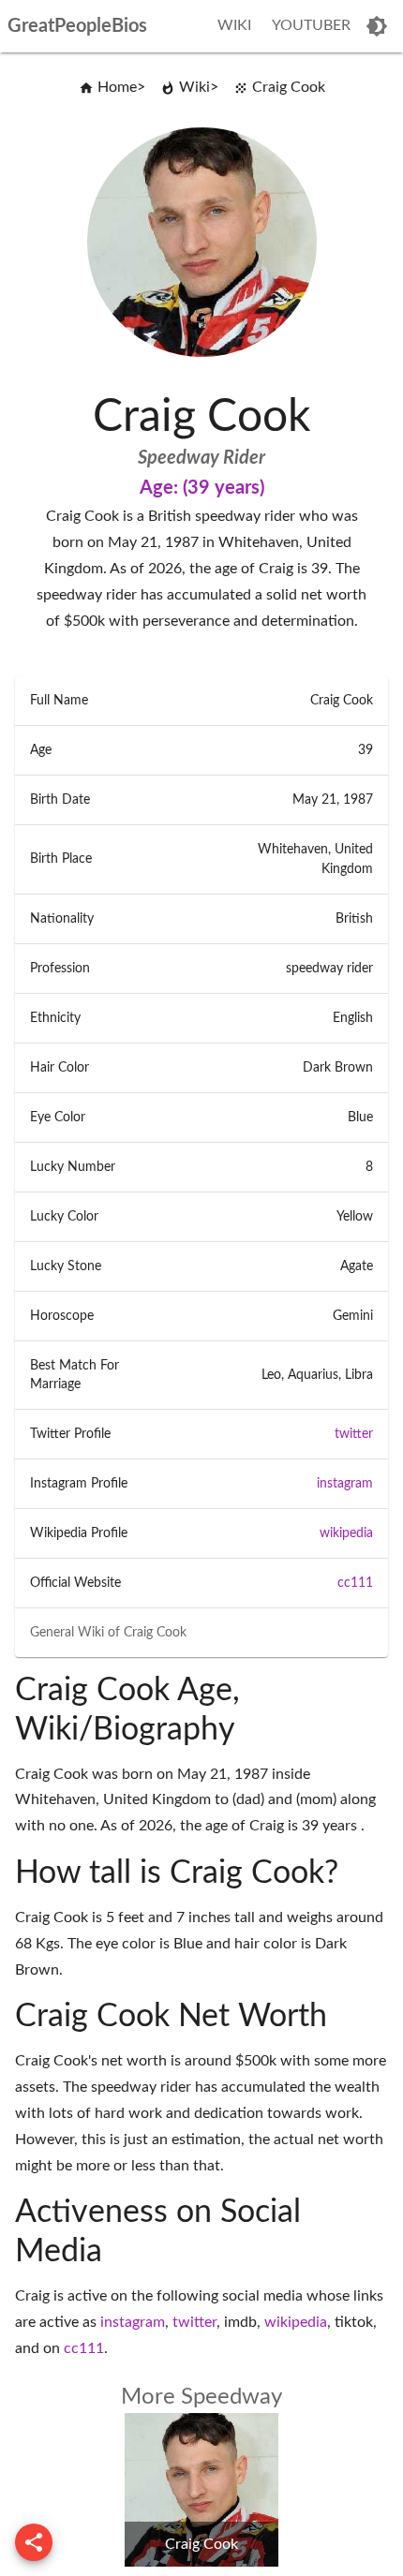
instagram (345, 1484)
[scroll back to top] (34, 2542)
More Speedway (201, 2397)
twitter (354, 1434)
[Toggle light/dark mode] (377, 26)
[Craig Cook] (201, 2562)
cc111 (355, 1583)
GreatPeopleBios (77, 26)
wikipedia (346, 1533)
